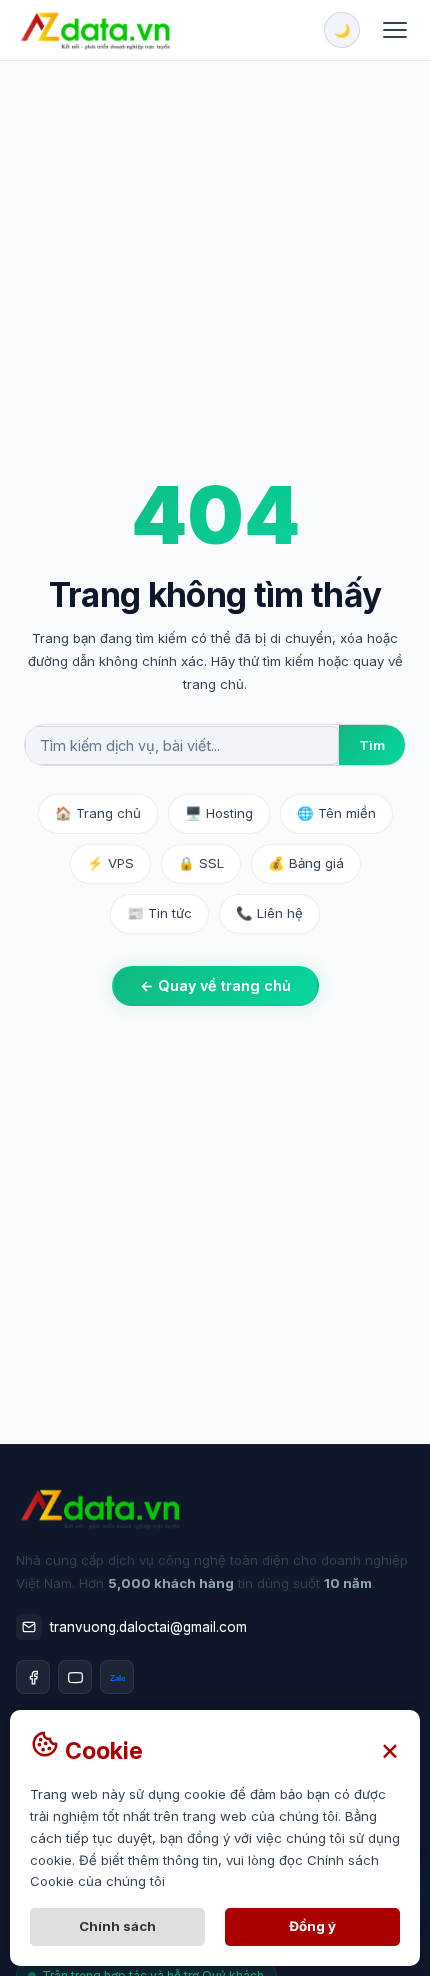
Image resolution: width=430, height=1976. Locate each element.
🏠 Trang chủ (98, 813)
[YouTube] (75, 1677)
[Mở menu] (395, 30)
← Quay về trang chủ (215, 985)
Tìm (372, 745)
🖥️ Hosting (219, 813)
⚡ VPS (110, 863)
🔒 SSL (201, 863)
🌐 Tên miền (336, 813)
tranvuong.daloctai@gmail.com (148, 1627)
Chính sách (117, 1926)
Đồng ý (312, 1926)
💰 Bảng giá (306, 863)
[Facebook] (33, 1677)
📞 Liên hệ (269, 913)
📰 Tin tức (159, 913)
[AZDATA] (95, 30)
